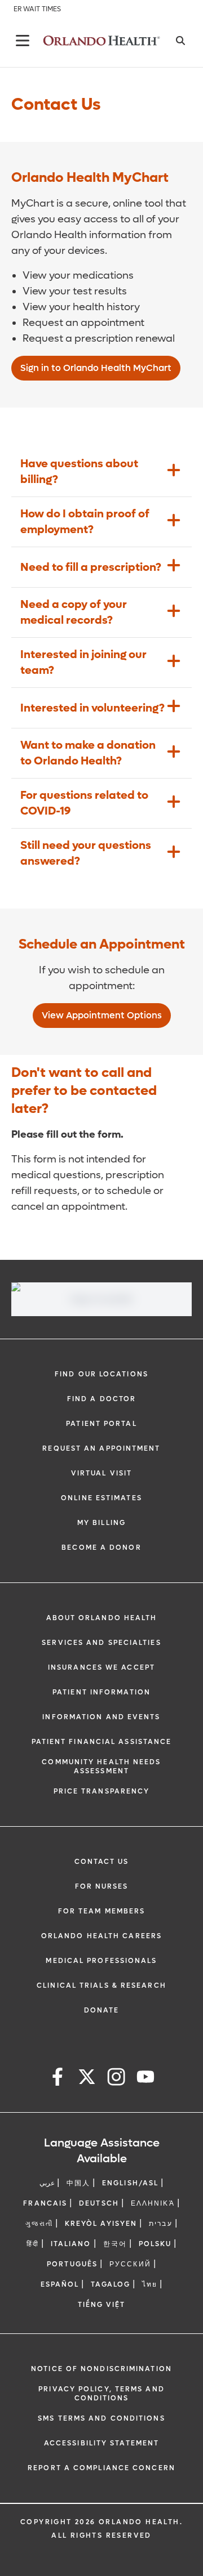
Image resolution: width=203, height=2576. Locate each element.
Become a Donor (101, 1548)
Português (72, 2264)
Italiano (71, 2244)
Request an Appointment (101, 1448)
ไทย (150, 2284)
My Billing (101, 1523)
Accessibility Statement (101, 2443)
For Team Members (102, 1911)
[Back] (23, 41)
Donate (102, 2010)
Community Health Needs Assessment (101, 1766)
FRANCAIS (45, 2203)
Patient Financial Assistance (102, 1742)
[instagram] (116, 2079)
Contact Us (102, 1862)
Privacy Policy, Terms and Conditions (101, 2394)
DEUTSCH (99, 2203)
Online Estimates (101, 1498)
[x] (87, 2079)
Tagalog (111, 2284)
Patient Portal (101, 1424)
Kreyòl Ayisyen (101, 2224)
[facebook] (58, 2079)
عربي (47, 2183)
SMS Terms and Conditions (101, 2418)
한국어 (115, 2244)
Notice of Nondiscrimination (101, 2369)
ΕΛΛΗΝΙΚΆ (153, 2203)
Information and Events (101, 1717)
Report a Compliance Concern (101, 2468)
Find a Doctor (101, 1399)
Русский (130, 2264)
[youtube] (145, 2079)
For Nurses (102, 1886)
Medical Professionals (101, 1961)
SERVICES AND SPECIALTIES (101, 1643)
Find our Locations (101, 1374)
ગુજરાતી (39, 2224)
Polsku (155, 2244)
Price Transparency (102, 1791)
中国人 (78, 2183)
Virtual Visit (101, 1473)
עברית (161, 2224)
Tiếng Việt (102, 2305)
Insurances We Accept (101, 1667)
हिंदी (33, 2244)
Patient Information (101, 1692)
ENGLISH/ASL (130, 2183)
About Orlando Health (102, 1618)
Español (60, 2284)
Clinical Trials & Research (101, 1985)
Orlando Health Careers (101, 1936)
